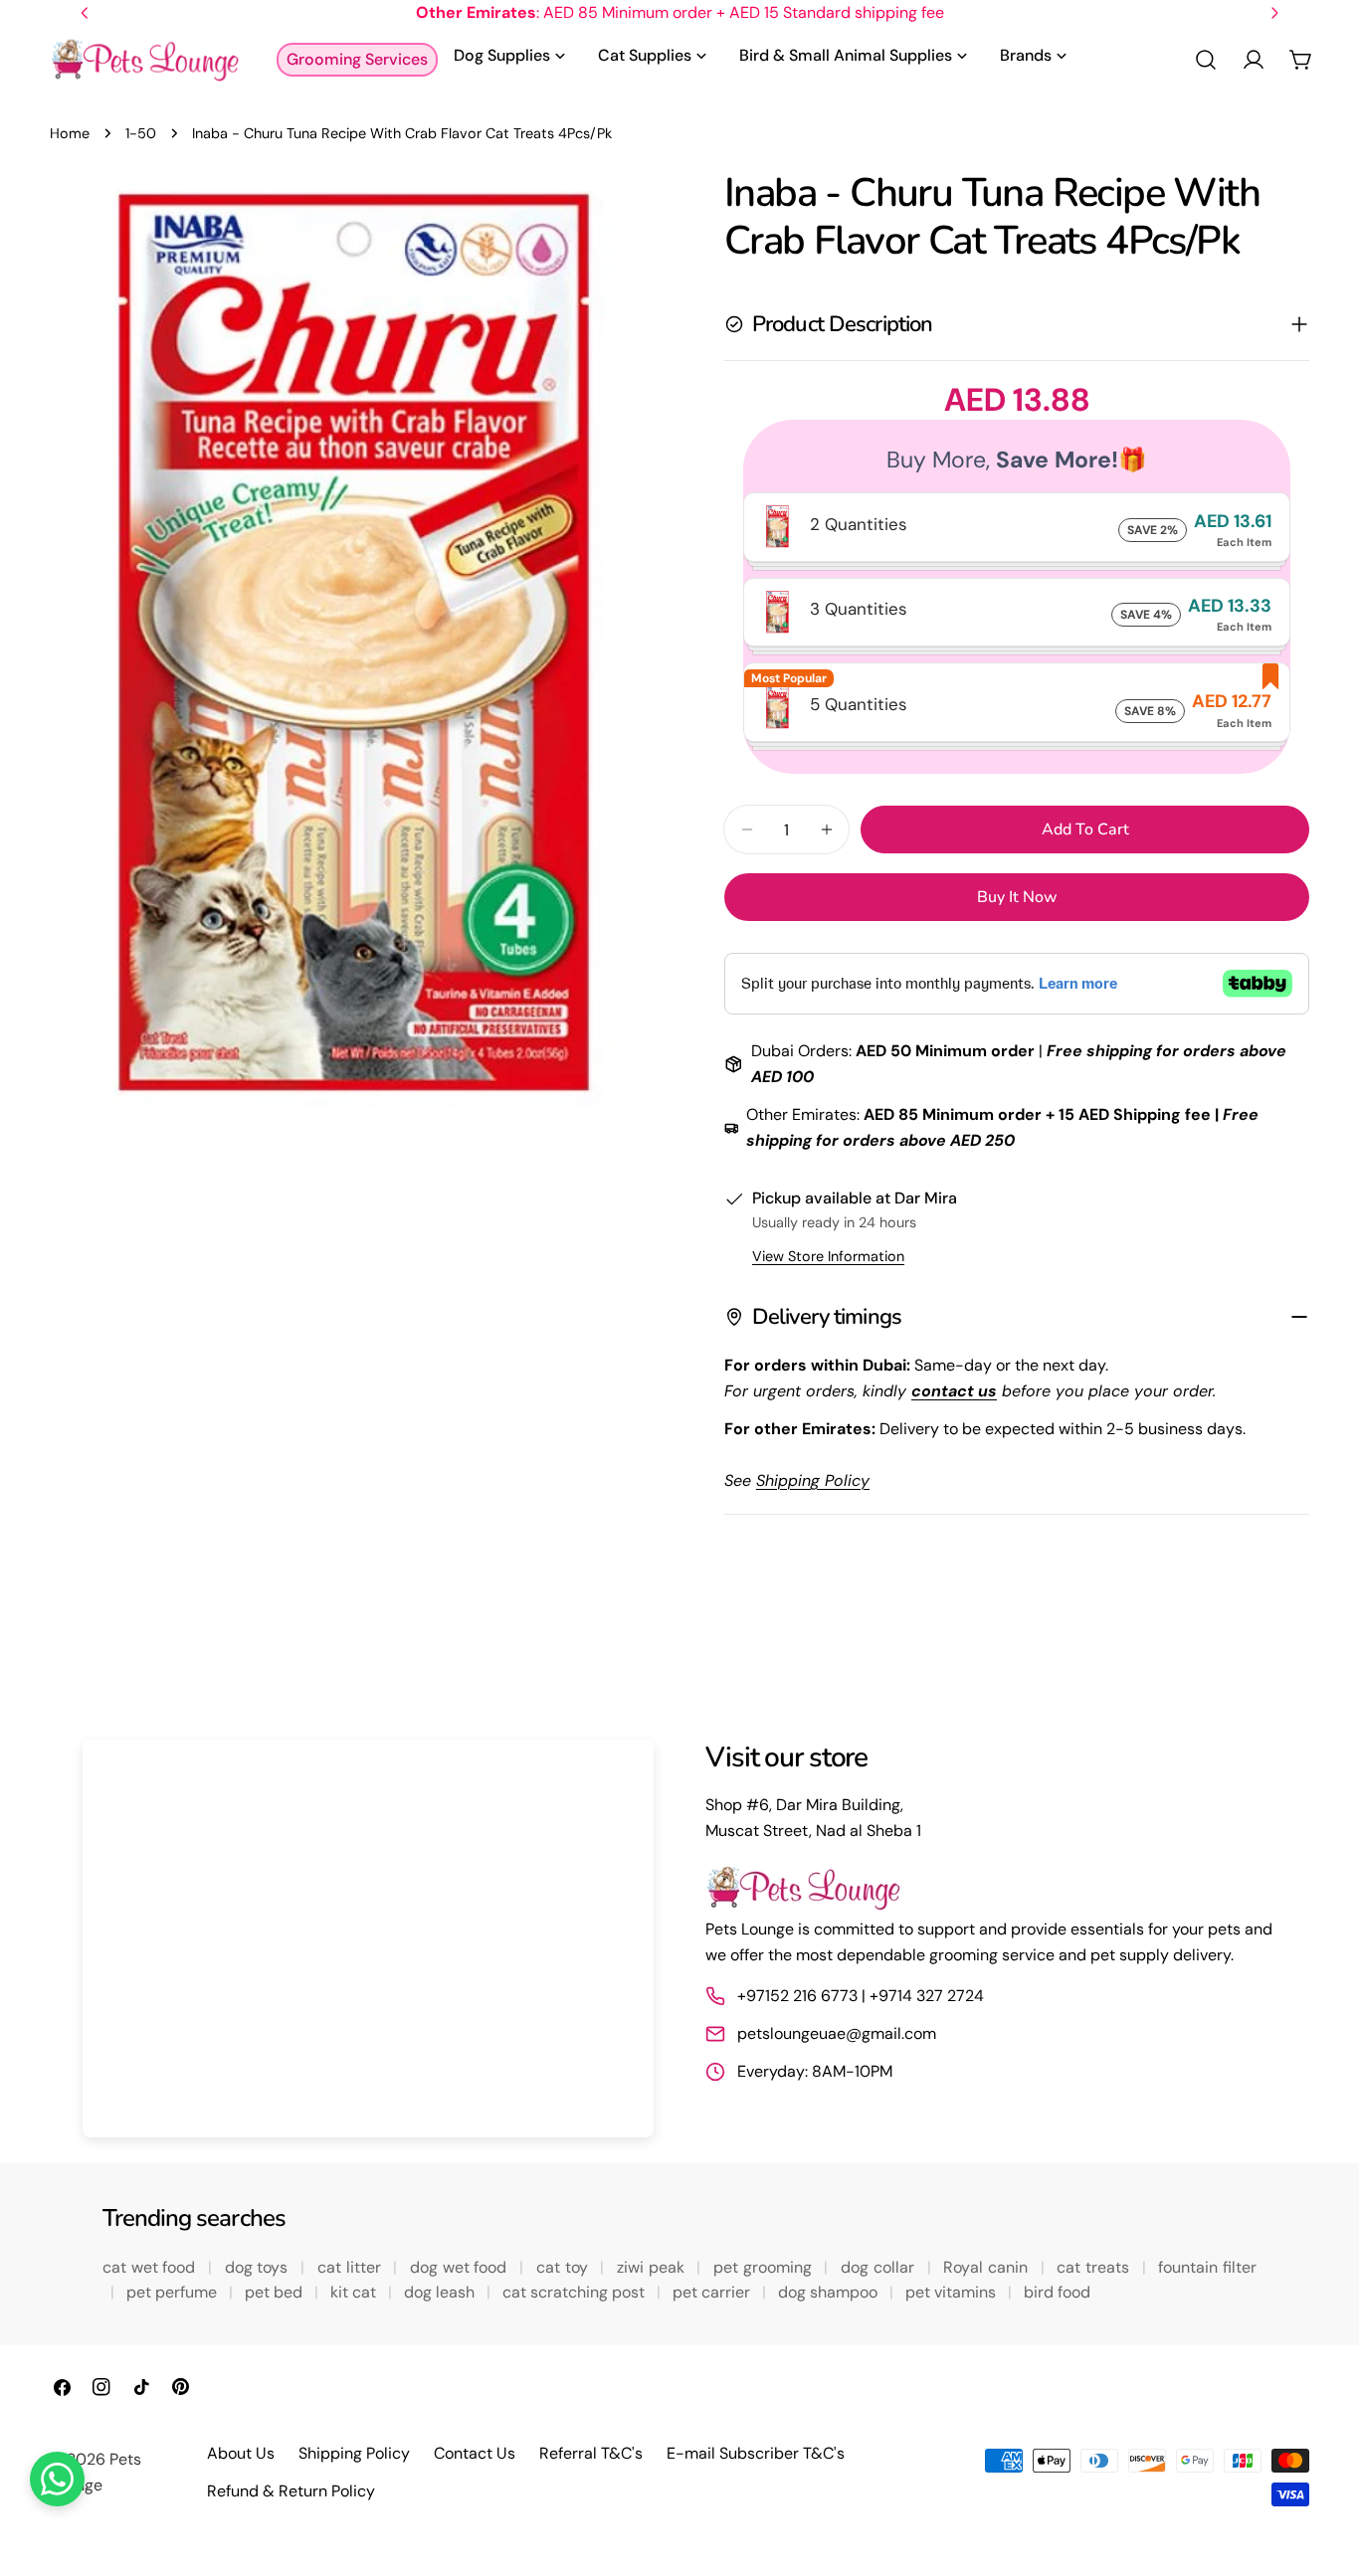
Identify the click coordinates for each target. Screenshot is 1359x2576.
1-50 (141, 133)
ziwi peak (653, 2267)
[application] (368, 1938)
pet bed (276, 2292)
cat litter (351, 2267)
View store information (828, 1256)
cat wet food (151, 2267)
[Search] (1206, 60)
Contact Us (475, 2453)
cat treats (1095, 2267)
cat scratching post (576, 2292)
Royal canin (987, 2267)
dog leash (441, 2292)
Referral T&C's (591, 2453)
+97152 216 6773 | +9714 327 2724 (861, 1996)
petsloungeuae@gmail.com (837, 2033)
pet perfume (174, 2292)
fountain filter (1207, 2267)
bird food (1057, 2292)
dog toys (259, 2267)
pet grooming (765, 2267)
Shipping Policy (354, 2453)
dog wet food (461, 2267)
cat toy (564, 2267)
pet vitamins (953, 2292)
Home (70, 133)
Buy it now (1017, 897)
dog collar (879, 2267)
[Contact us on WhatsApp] (57, 2479)
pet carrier (713, 2292)
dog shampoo (830, 2292)
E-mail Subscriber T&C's (756, 2453)
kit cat (355, 2292)
